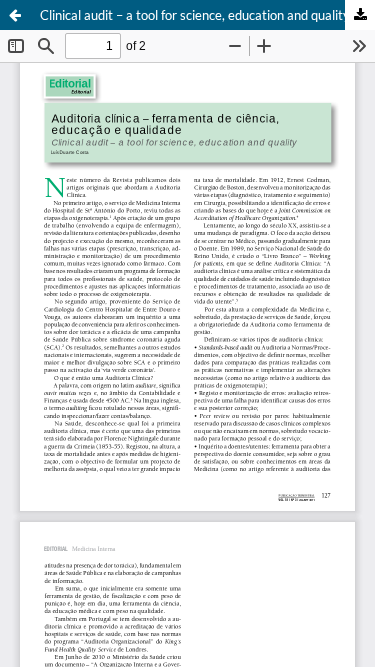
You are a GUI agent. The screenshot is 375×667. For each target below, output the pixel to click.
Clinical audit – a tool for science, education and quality (195, 15)
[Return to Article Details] (15, 15)
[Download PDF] (360, 15)
